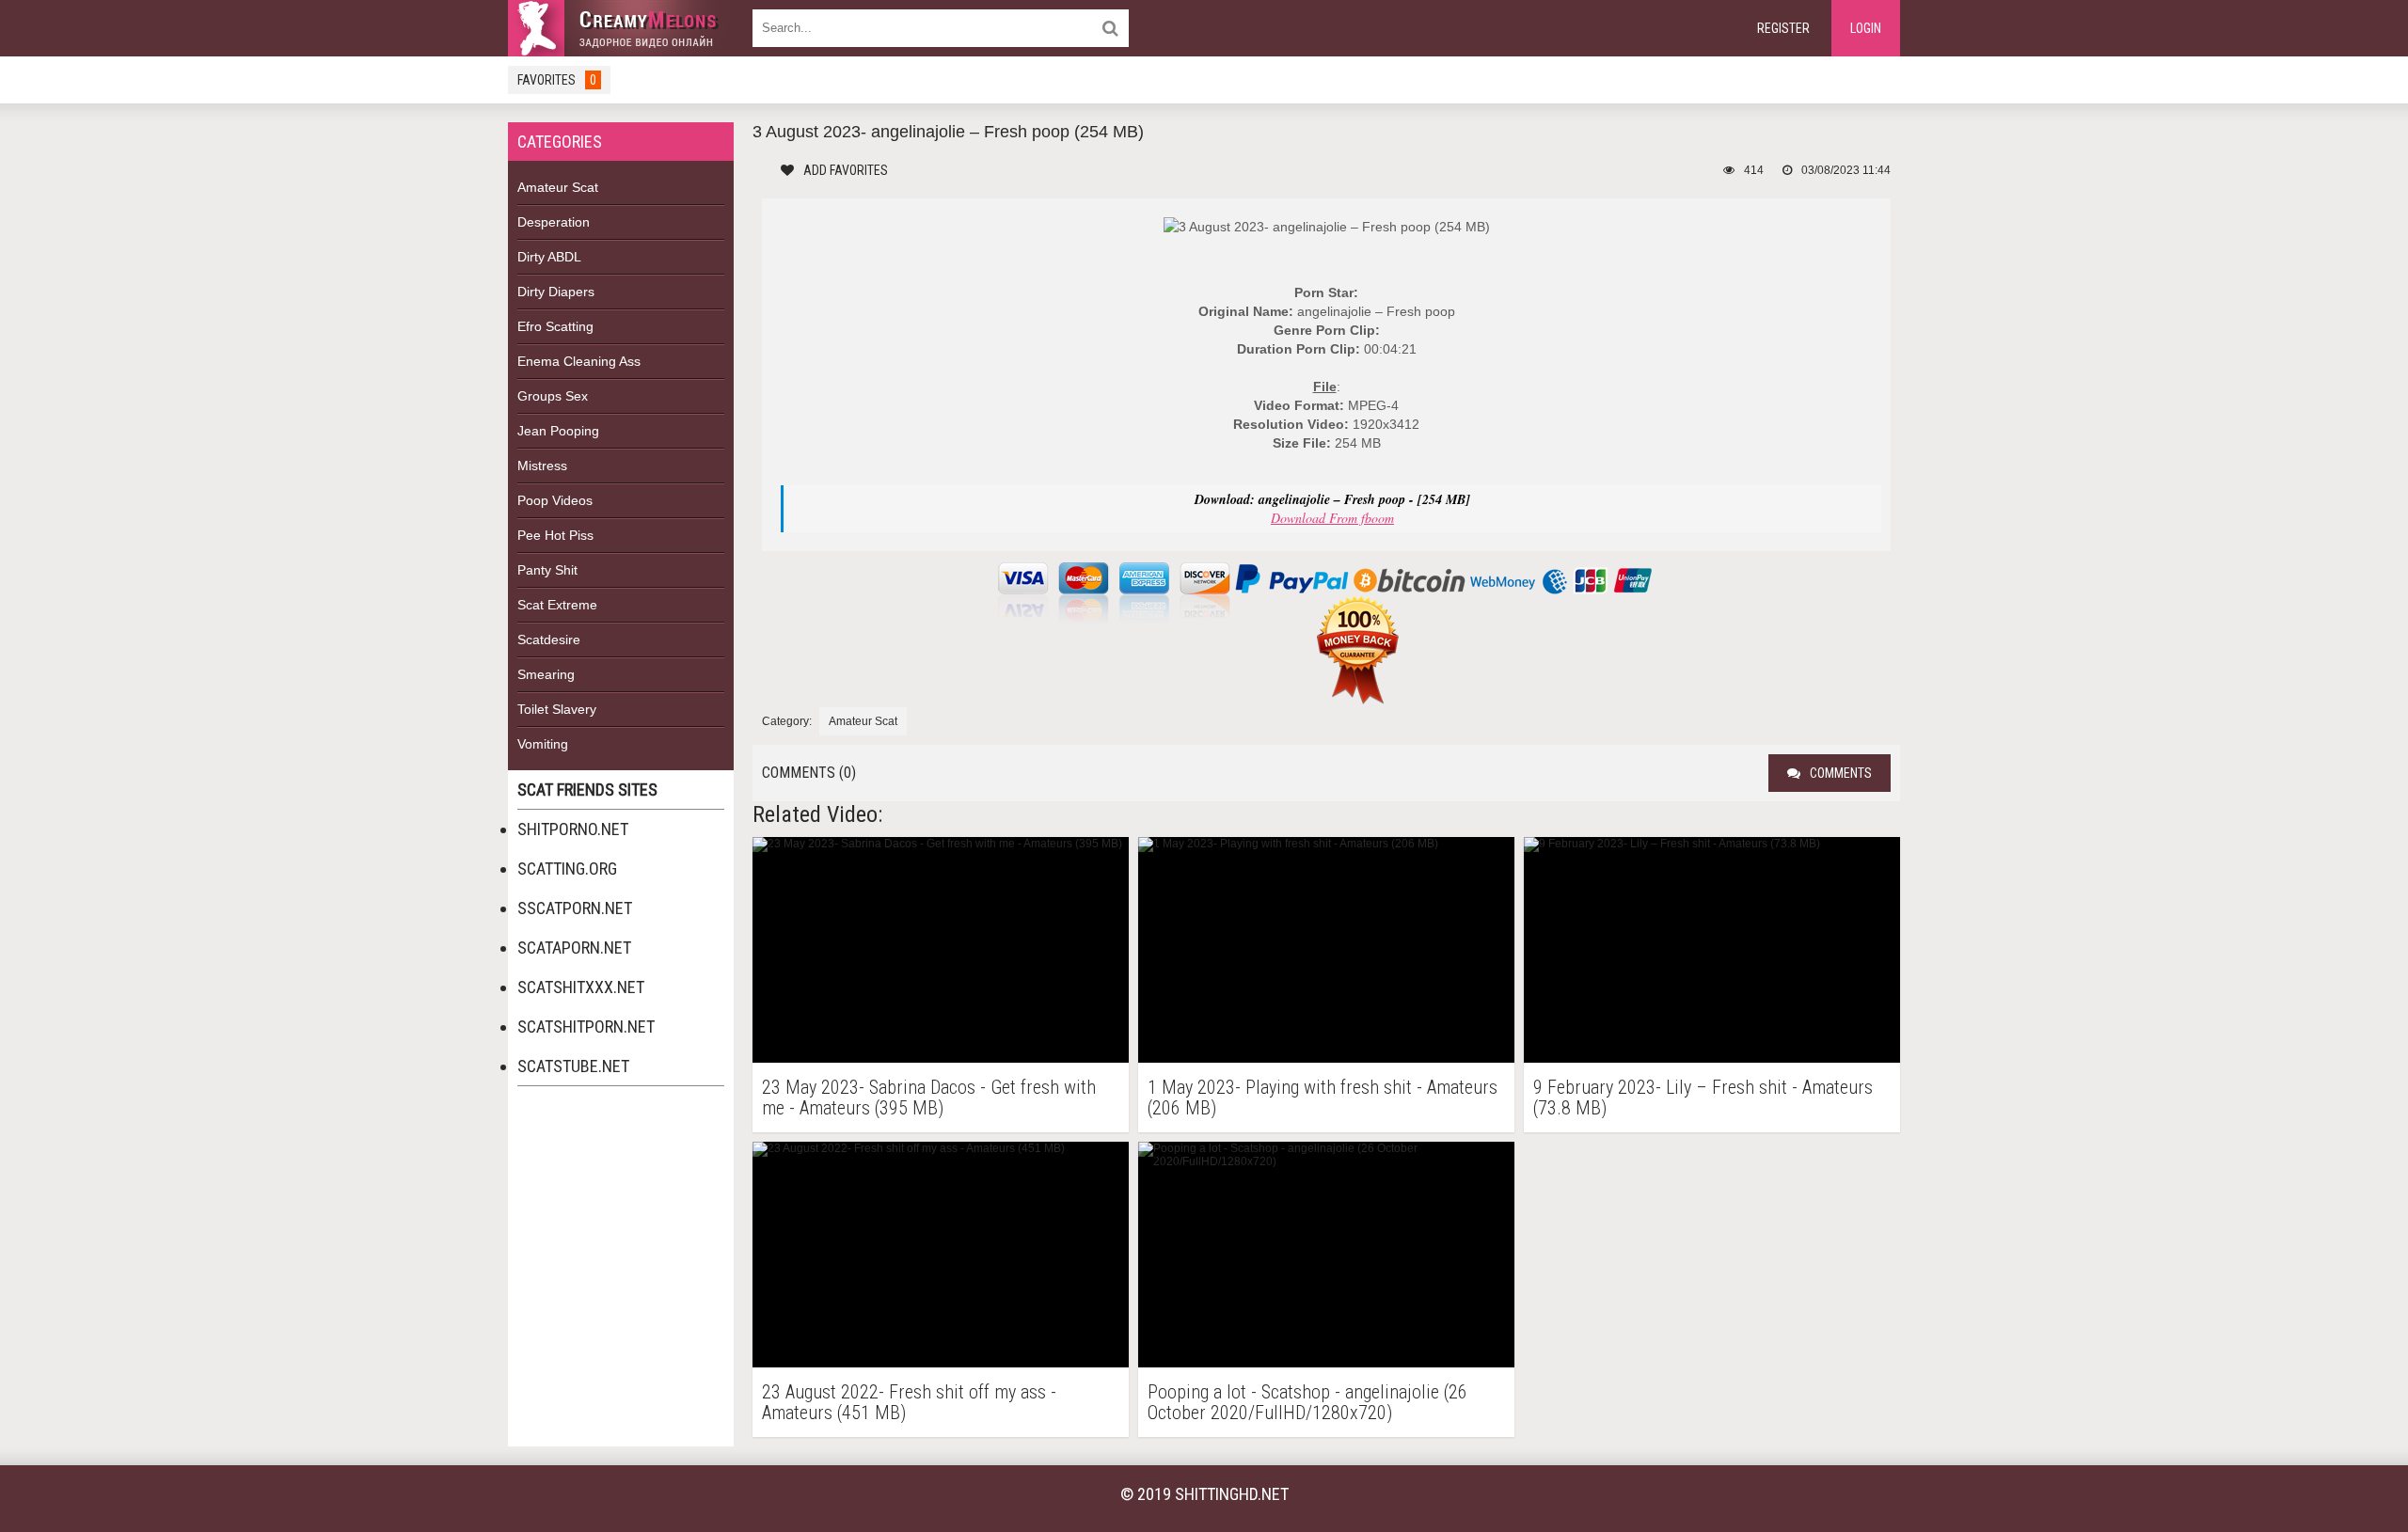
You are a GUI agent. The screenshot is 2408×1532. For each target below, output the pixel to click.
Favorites (557, 80)
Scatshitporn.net (586, 1027)
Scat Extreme (557, 605)
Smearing (546, 674)
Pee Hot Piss (555, 535)
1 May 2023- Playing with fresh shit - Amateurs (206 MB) (1323, 1098)
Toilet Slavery (557, 709)
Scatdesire (549, 640)
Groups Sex (553, 396)
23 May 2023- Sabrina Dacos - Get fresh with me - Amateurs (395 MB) (929, 1098)
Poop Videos (555, 500)
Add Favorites (846, 170)
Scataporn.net (574, 948)
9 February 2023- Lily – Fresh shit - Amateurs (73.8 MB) (1703, 1098)
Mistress (542, 466)
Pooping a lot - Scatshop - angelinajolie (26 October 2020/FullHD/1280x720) (1307, 1402)
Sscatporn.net (575, 908)
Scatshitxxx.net (581, 987)
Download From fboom (1332, 518)
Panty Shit (547, 570)
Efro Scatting (555, 326)
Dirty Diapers (556, 292)
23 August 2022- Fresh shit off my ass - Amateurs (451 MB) (909, 1402)
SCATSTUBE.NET (573, 1066)
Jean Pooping (558, 431)
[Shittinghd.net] (621, 28)
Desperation (554, 222)
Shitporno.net (573, 829)
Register (1783, 28)
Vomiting (543, 744)
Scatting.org (567, 869)
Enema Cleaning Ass (579, 361)
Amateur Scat (558, 187)
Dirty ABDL (549, 257)
